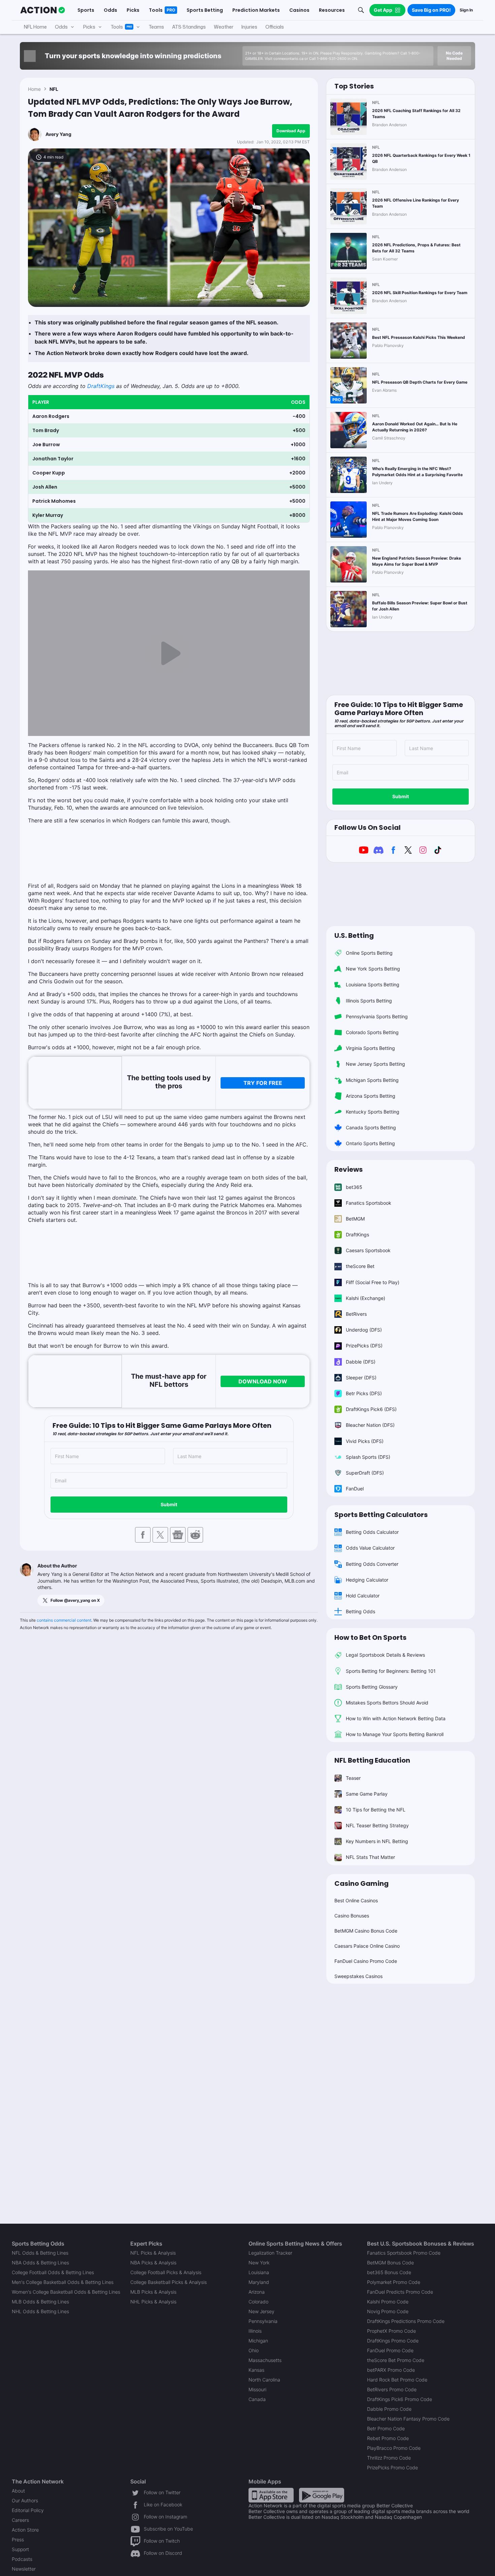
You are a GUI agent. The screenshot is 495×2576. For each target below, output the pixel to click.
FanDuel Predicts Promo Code (400, 2292)
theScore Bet (360, 1266)
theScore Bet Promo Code (396, 2360)
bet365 (354, 1187)
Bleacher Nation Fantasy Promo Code (408, 2419)
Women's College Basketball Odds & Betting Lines (66, 2292)
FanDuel (355, 1489)
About (18, 2491)
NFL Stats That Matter (370, 1857)
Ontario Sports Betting (370, 1143)
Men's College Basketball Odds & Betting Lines (63, 2282)
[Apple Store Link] (271, 2495)
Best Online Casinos (356, 1900)
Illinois (255, 2331)
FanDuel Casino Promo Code (366, 1961)
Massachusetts (265, 2360)
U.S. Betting (354, 936)
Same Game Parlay (367, 1794)
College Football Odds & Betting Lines (53, 2272)
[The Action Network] (43, 10)
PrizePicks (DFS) (364, 1346)
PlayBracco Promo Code (394, 2448)
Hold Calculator (363, 1596)
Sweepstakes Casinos (358, 1976)
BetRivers (356, 1314)
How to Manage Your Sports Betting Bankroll (395, 1734)
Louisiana (259, 2272)
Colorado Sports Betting (372, 1032)
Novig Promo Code (388, 2311)
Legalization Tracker (270, 2253)
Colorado (258, 2302)
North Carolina (264, 2380)
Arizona (257, 2292)
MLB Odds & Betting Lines (40, 2302)
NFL (54, 89)
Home (34, 89)
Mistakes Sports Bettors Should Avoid (387, 1703)
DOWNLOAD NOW (263, 1381)
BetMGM (355, 1219)
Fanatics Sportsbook (369, 1203)
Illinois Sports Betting (369, 1001)
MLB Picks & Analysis (153, 2292)
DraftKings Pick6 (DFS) (371, 1409)
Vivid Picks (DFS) (365, 1441)
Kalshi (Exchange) (366, 1298)
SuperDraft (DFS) (365, 1473)
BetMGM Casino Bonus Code (366, 1931)
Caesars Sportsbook (368, 1250)
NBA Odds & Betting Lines (40, 2263)
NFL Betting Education (372, 1760)
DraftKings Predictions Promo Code (406, 2321)
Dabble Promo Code (389, 2409)
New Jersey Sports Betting (375, 1064)
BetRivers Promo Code (392, 2389)
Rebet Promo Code (388, 2438)
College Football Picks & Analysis (166, 2272)
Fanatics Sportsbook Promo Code (404, 2253)
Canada (257, 2399)
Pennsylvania (263, 2321)
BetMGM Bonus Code (390, 2263)
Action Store (25, 2530)
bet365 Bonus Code (389, 2272)
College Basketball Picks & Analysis (169, 2282)
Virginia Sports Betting (370, 1048)
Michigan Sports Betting (372, 1080)
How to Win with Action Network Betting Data (396, 1718)
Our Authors (25, 2500)
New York (259, 2263)
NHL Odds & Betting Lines (40, 2311)
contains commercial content (64, 1620)
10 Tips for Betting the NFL (376, 1810)
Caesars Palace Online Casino (367, 1946)
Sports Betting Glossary (372, 1687)
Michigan (258, 2341)
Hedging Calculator (367, 1580)
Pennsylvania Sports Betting (377, 1016)
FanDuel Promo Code (390, 2350)
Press (18, 2539)
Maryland (259, 2282)
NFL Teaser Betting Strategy (377, 1825)
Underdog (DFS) (364, 1330)
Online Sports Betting (369, 953)
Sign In (466, 10)
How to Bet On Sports (370, 1637)
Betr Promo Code (386, 2428)
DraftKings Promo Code (393, 2341)
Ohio (254, 2350)
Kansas (256, 2370)
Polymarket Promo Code (394, 2282)
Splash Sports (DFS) (368, 1457)
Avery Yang (58, 134)
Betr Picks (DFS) (364, 1393)
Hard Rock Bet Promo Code (397, 2380)
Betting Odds (360, 1611)
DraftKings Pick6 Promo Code (400, 2399)
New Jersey (261, 2311)
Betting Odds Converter (372, 1564)
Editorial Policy (28, 2510)
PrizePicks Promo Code (392, 2467)
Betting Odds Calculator (372, 1532)
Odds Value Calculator (370, 1548)
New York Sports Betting (373, 969)
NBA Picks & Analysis (153, 2263)
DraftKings (101, 386)
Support (20, 2549)
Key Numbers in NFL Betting (377, 1841)
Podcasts (22, 2559)
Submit (169, 1504)
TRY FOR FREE (263, 1083)
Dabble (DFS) (361, 1362)
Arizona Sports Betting (371, 1096)
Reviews (349, 1169)
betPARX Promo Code (391, 2370)
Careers (20, 2520)
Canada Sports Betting (371, 1127)
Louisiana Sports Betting (373, 984)
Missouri (257, 2389)
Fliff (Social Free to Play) (373, 1282)
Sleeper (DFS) (361, 1378)
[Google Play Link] (322, 2495)
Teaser (353, 1778)
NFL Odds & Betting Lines (40, 2253)
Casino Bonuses (352, 1916)
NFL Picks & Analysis (153, 2253)
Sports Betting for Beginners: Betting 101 (391, 1671)
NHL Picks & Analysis (153, 2302)
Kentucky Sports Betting (373, 1112)
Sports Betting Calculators (381, 1515)
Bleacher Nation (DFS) (370, 1425)
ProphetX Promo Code (391, 2331)
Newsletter (24, 2569)
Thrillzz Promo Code (389, 2458)
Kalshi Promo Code (388, 2302)
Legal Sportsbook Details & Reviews (385, 1655)
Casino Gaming (361, 1883)
